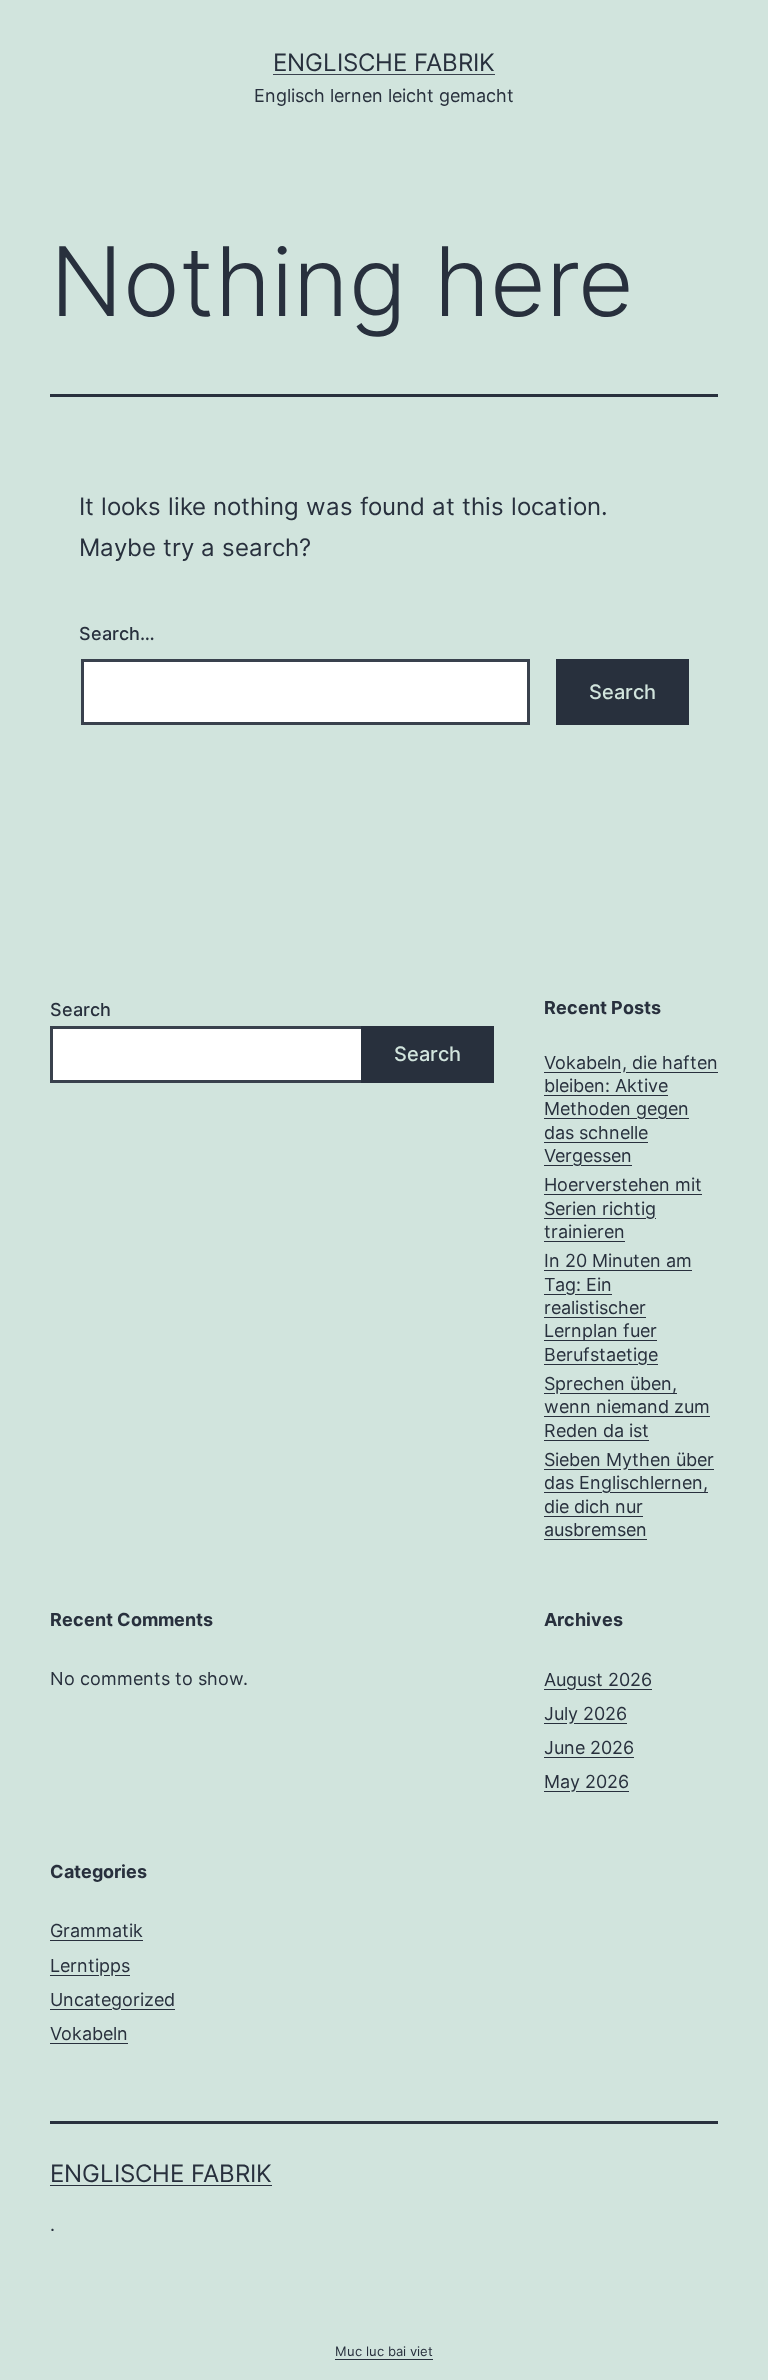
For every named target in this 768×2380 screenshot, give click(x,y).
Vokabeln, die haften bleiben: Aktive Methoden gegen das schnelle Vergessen (631, 1109)
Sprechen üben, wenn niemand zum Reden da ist (627, 1407)
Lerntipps (90, 1965)
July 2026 (585, 1713)
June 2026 (589, 1747)
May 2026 (586, 1781)
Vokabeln (89, 2033)
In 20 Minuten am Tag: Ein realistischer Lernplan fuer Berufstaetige (618, 1307)
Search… (117, 633)
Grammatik (96, 1930)
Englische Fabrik (384, 62)
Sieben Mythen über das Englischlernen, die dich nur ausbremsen (629, 1494)
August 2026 (598, 1679)
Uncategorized (112, 1999)
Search (80, 1009)
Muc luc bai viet (384, 2351)
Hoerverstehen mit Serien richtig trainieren (623, 1208)
